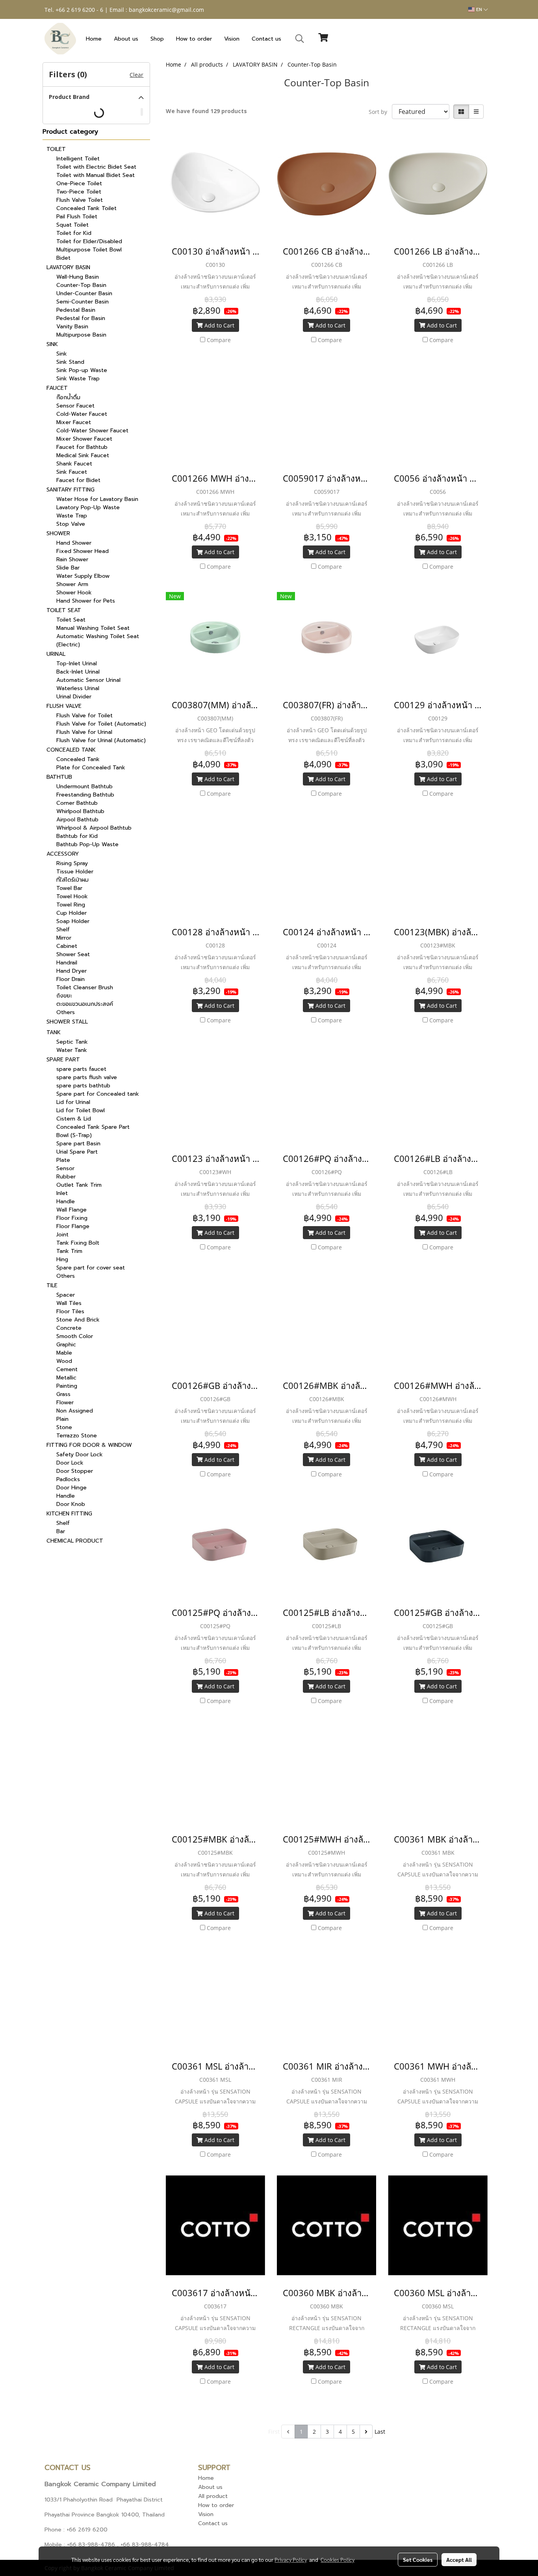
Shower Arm (72, 584)
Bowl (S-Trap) (74, 1135)
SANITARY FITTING (70, 490)
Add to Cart (219, 325)
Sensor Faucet (75, 406)
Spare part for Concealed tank (98, 1094)
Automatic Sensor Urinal (88, 680)
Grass (63, 1394)
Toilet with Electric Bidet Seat (96, 167)
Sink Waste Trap (78, 379)
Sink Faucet (72, 472)
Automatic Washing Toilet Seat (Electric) (98, 640)
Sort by (380, 112)
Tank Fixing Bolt (78, 1243)
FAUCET (57, 388)
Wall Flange (71, 1210)
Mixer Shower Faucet (84, 439)
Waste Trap (72, 516)
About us (126, 39)
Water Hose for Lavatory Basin (97, 499)
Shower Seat (73, 954)
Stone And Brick (78, 1320)
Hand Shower (74, 543)
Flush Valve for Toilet (84, 716)
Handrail (67, 963)
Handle (66, 1201)
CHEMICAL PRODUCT (75, 1541)
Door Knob (71, 1504)
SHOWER (58, 533)
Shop (157, 39)
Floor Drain (70, 979)
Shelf (63, 930)
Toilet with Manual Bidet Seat (96, 175)
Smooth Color (75, 1336)
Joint (62, 1235)
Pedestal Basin (76, 310)
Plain (62, 1419)
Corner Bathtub (77, 803)
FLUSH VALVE (64, 706)
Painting (67, 1386)
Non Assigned (75, 1411)
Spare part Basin (78, 1144)
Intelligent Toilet (78, 159)
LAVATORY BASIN (68, 267)
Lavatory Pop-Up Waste (88, 507)
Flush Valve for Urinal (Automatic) (101, 740)
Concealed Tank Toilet (86, 208)
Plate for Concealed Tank (91, 768)
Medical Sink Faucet (83, 455)
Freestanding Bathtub (85, 795)
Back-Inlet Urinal (78, 672)
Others (66, 1012)
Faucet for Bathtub (82, 447)
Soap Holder (73, 921)
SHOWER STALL (67, 1022)
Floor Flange (73, 1226)
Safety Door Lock (80, 1455)
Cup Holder (71, 913)
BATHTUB (59, 777)
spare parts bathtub (83, 1086)
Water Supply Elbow (83, 576)
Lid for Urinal (73, 1102)
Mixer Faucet (74, 422)
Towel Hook (72, 896)
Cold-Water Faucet (82, 414)
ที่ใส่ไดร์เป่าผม (72, 880)
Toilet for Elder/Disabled (89, 241)
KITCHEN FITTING (69, 1514)
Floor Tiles (70, 1311)
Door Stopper (75, 1471)
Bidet (63, 258)
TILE (52, 1285)
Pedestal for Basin (81, 318)
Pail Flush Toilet (77, 217)
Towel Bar (69, 888)
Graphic (66, 1345)
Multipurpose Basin (81, 335)
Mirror (64, 938)
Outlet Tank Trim (79, 1185)
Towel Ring (71, 905)
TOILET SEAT (64, 610)
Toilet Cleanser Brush (85, 987)
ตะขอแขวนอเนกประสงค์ (85, 1004)
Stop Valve (71, 524)
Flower (65, 1402)
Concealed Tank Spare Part (93, 1127)
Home (94, 39)
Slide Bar (68, 568)
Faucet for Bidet (78, 480)
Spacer (66, 1295)
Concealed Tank (78, 759)
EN (479, 9)
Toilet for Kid (74, 233)
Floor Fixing (72, 1218)
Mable (64, 1353)
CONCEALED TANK (71, 750)
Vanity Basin (72, 327)
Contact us (266, 39)
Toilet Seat (71, 620)
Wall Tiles (69, 1303)
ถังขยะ (64, 996)
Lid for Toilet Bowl (81, 1110)
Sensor (65, 1168)
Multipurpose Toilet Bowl (89, 250)
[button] (300, 39)
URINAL (56, 654)
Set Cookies (418, 2559)
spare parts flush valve (87, 1077)
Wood (64, 1361)
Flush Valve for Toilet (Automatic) (101, 724)
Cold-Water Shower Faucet (92, 431)
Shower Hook (74, 593)
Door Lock (70, 1463)
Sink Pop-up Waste (82, 370)
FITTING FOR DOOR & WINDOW (89, 1445)
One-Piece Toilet (79, 183)
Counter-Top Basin (81, 285)
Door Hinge (71, 1488)
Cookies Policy (338, 2559)
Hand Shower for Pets (86, 601)
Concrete (69, 1328)
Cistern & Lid (74, 1119)
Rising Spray (72, 863)
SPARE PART (63, 1060)
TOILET (56, 149)
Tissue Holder (75, 872)
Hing (62, 1259)
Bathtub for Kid (77, 836)
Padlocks (68, 1479)
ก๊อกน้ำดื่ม (68, 397)
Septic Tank (72, 1042)
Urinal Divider (74, 697)
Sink (62, 354)
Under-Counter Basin (84, 293)
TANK (54, 1032)
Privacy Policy (291, 2559)
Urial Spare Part (77, 1152)
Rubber (66, 1177)
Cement (67, 1369)
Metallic (66, 1378)
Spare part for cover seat (91, 1268)
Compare (219, 340)
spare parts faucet (81, 1069)
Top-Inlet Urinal (77, 664)
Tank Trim (69, 1251)
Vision (232, 39)
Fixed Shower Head (83, 551)
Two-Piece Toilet (79, 192)
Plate (63, 1160)
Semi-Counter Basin (83, 302)
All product (213, 2496)
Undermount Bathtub (84, 786)
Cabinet (67, 946)
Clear (136, 75)
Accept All (459, 2559)
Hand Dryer (71, 971)
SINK (52, 344)
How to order (194, 39)
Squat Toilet (72, 225)
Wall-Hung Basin (78, 277)
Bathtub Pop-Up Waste (87, 844)
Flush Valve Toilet (80, 200)
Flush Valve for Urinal (84, 732)
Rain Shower (72, 559)
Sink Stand (70, 362)
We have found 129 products (206, 111)
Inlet (62, 1193)
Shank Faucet (74, 464)
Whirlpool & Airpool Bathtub (94, 828)
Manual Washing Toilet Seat (93, 628)
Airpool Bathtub (77, 820)
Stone (64, 1427)
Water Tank (72, 1050)
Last (380, 2432)
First (274, 2432)
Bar (61, 1531)
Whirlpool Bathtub (80, 811)
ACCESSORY (63, 854)
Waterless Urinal (78, 688)
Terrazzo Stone (77, 1436)
